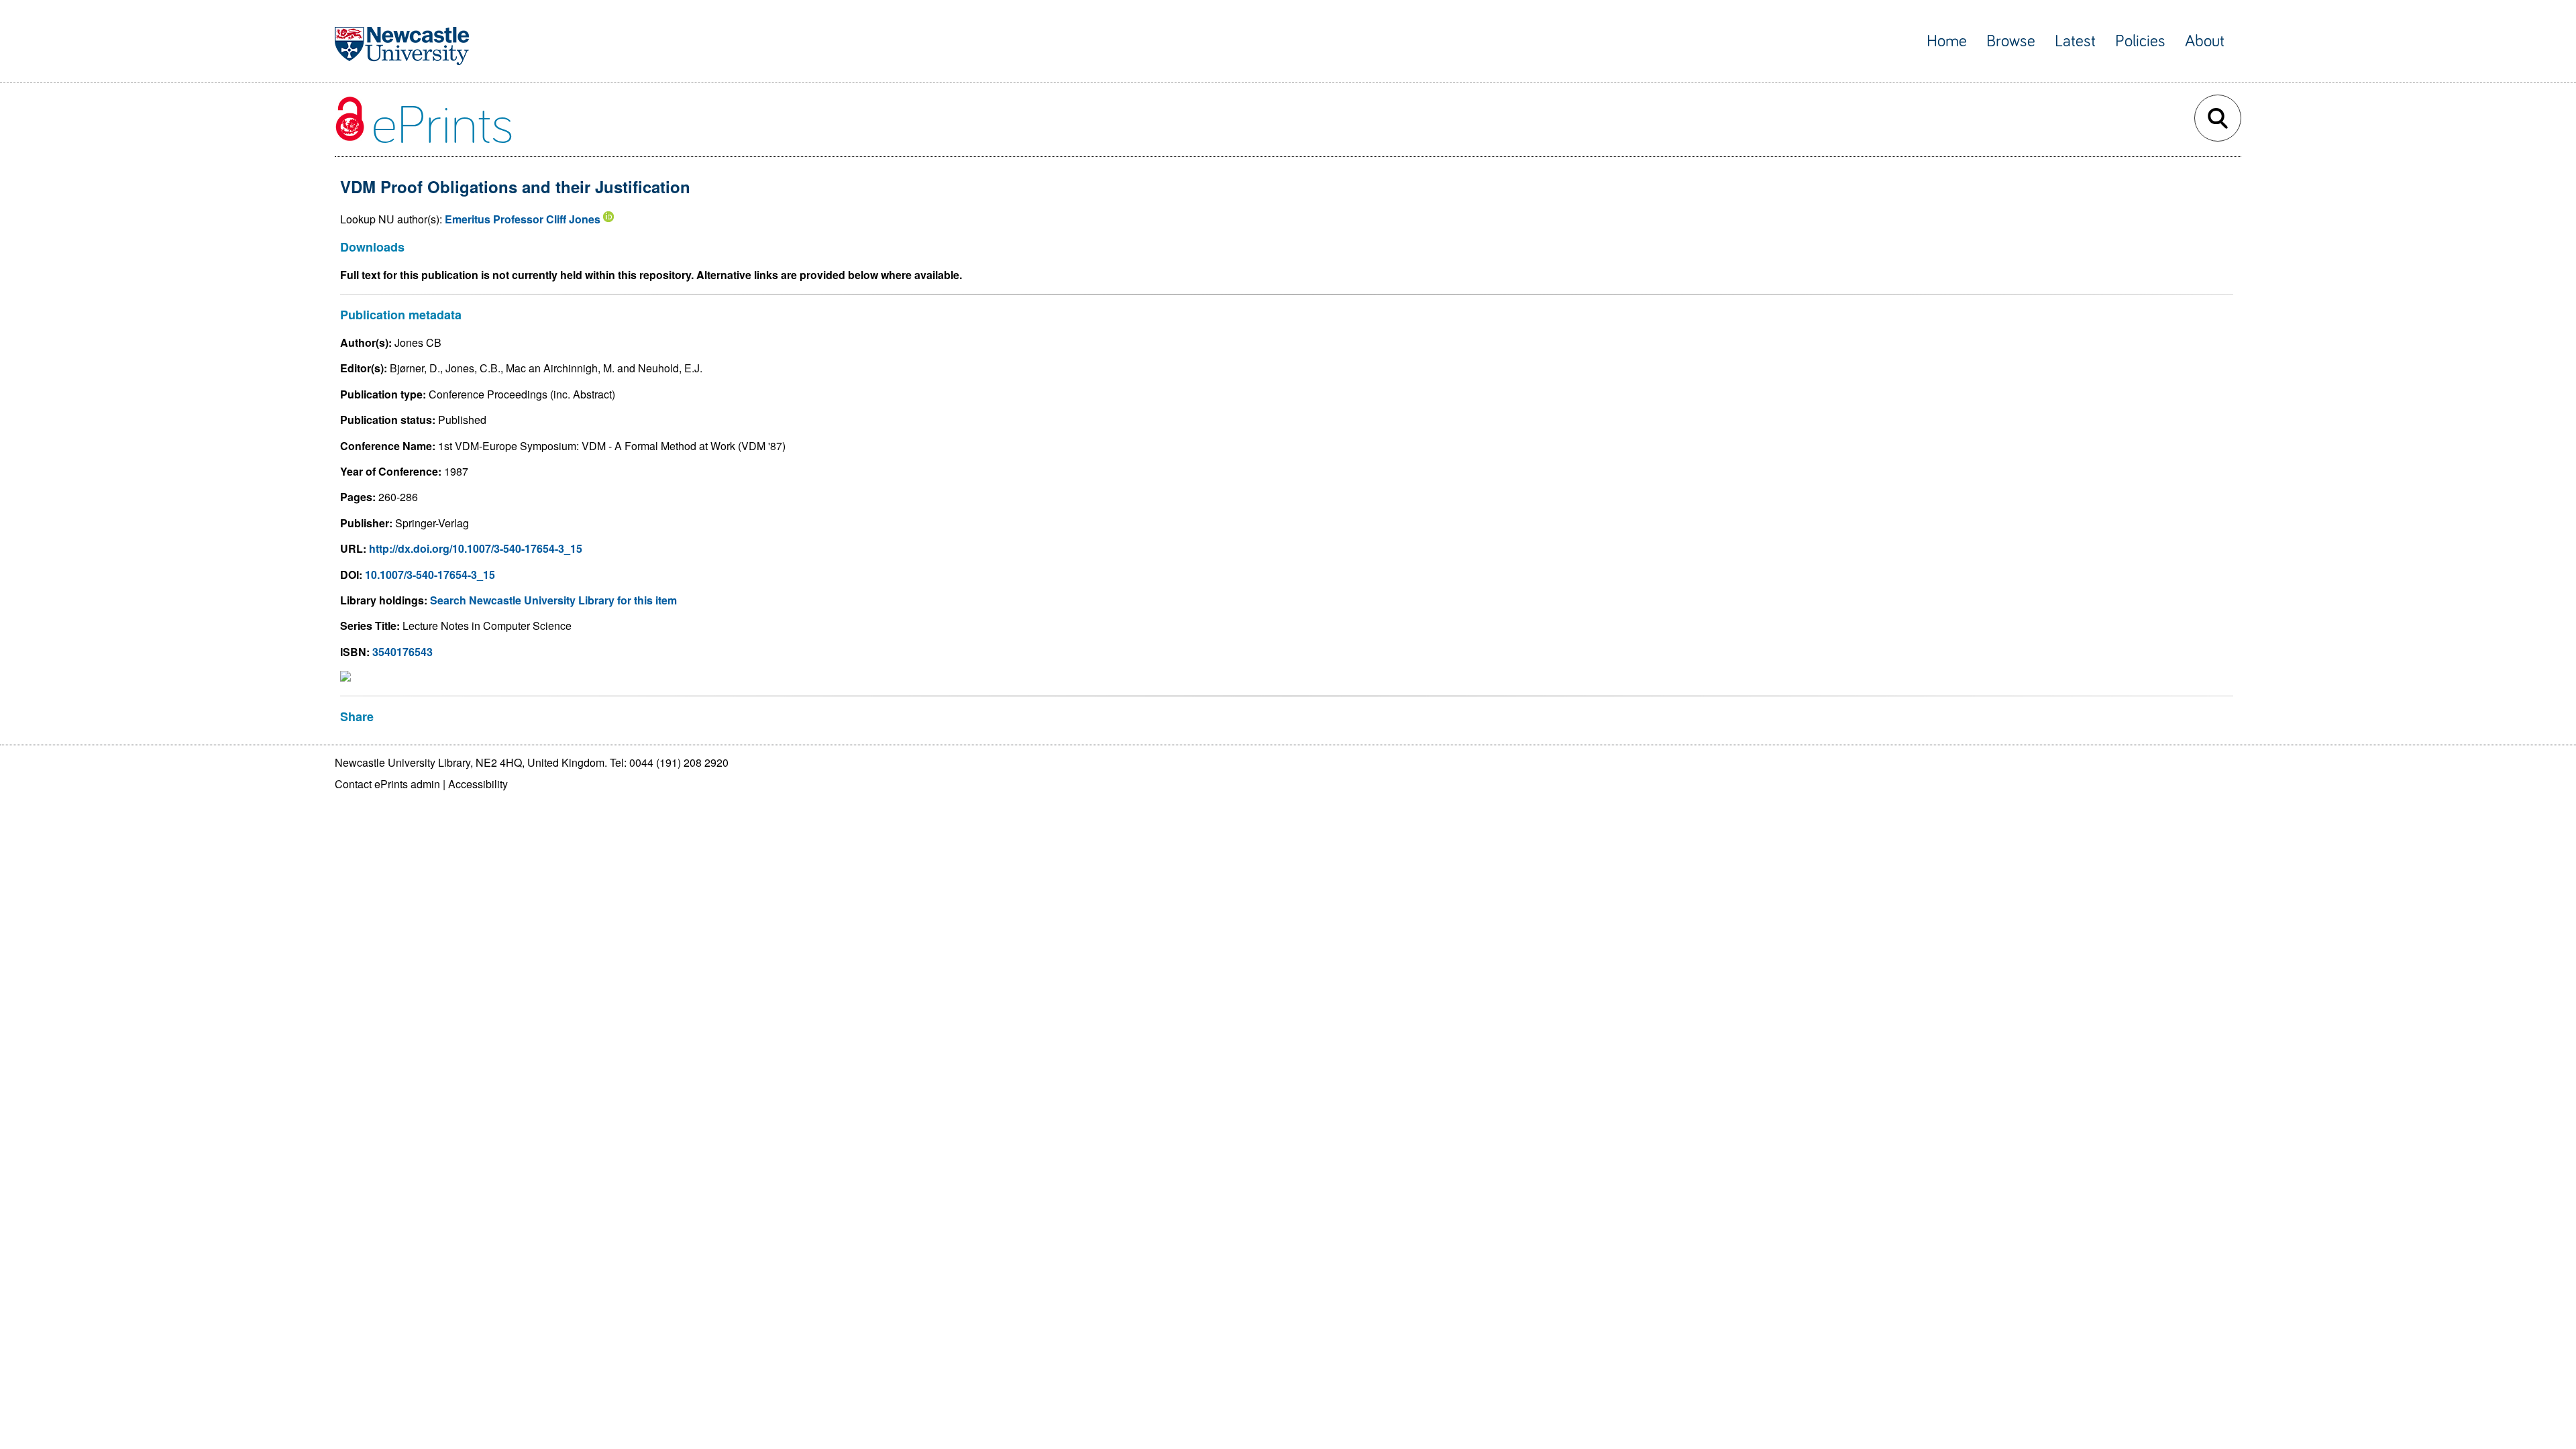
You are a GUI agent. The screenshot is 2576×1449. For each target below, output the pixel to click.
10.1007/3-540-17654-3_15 (430, 575)
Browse (2011, 41)
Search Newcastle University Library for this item (553, 600)
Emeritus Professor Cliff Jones (523, 219)
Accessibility (478, 784)
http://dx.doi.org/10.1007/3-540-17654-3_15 (476, 548)
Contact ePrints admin (387, 784)
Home (1947, 41)
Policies (2140, 41)
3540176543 (402, 652)
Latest (2075, 41)
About (2205, 41)
